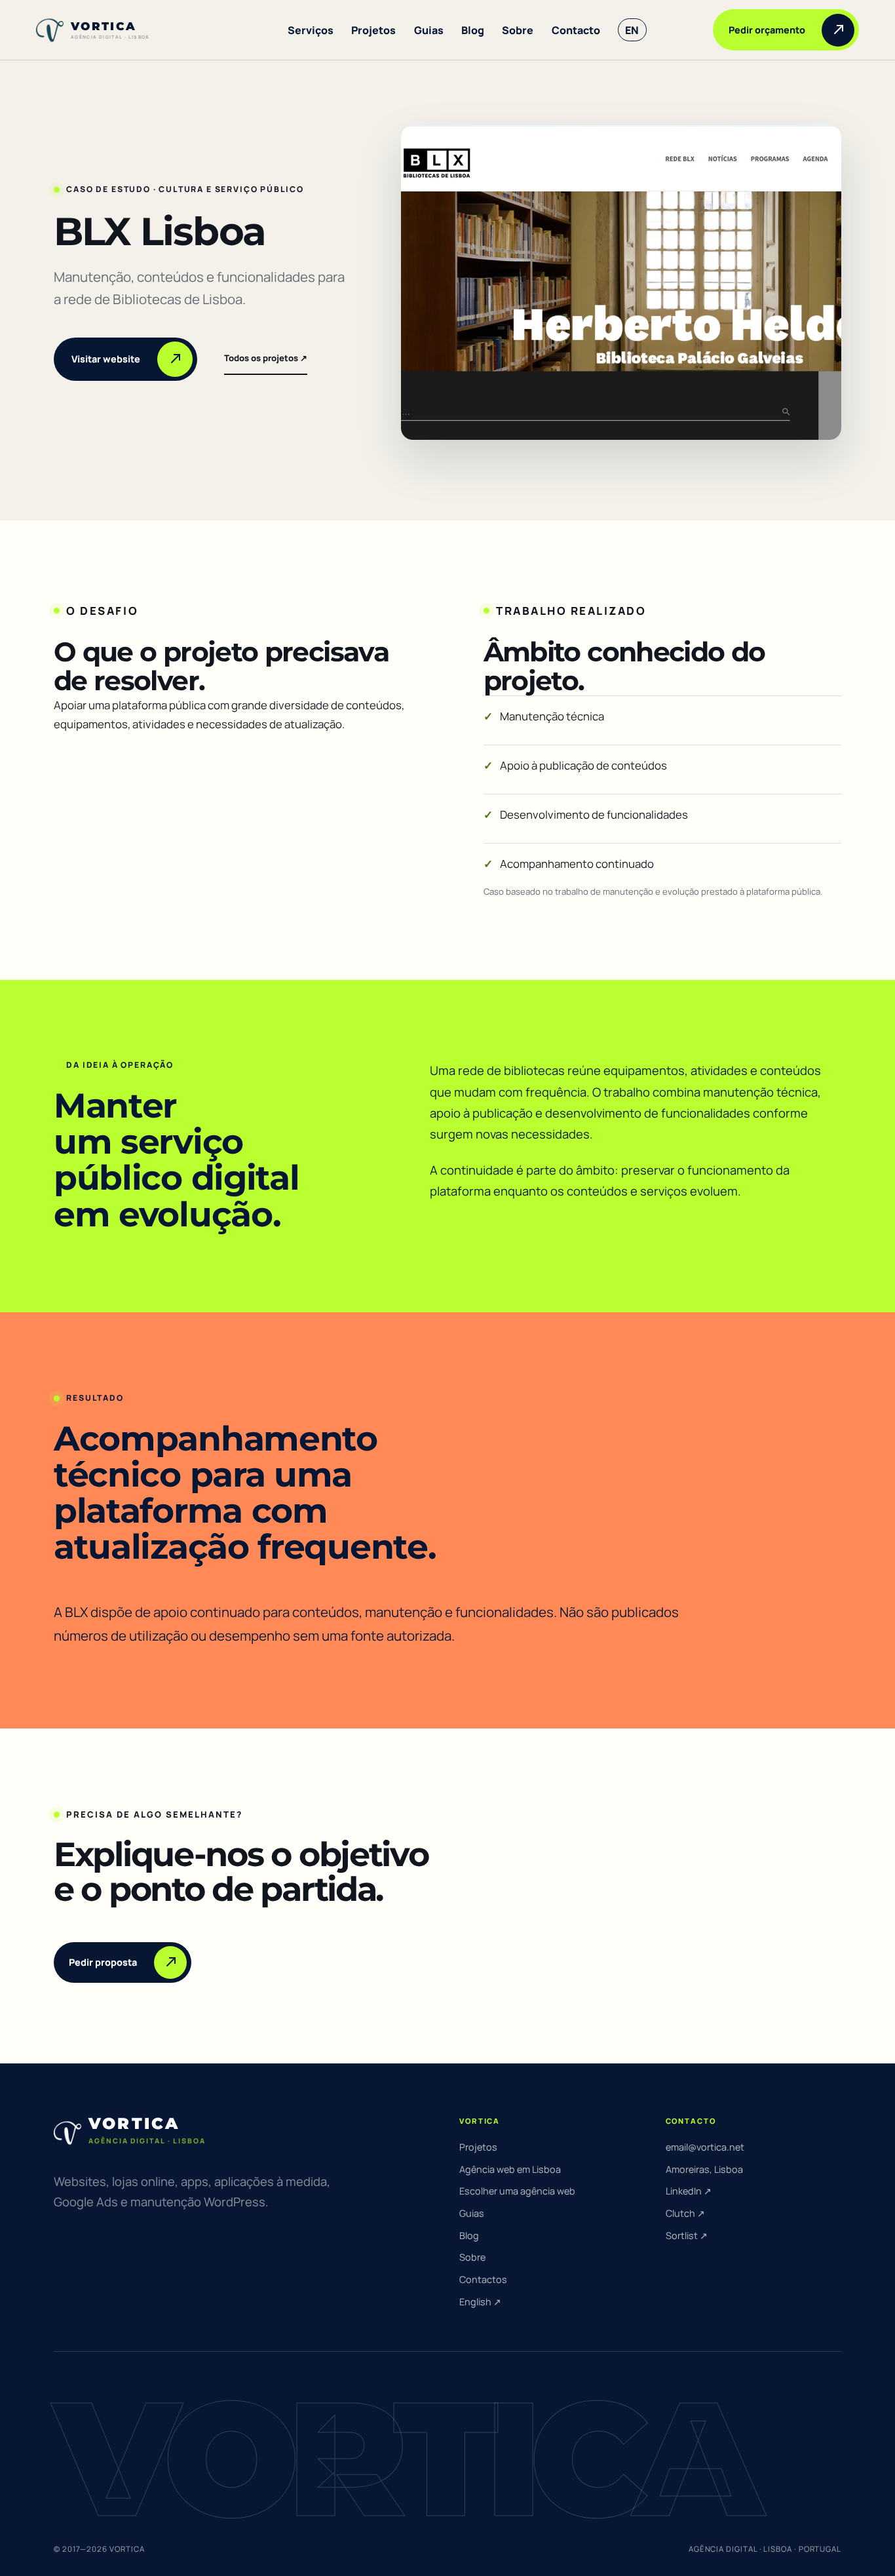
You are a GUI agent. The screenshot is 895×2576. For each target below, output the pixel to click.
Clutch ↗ (685, 2213)
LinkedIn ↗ (689, 2191)
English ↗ (480, 2302)
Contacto (576, 30)
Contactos (483, 2279)
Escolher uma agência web (517, 2191)
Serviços (311, 30)
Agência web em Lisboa (510, 2169)
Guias (429, 30)
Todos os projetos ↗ (266, 358)
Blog (473, 30)
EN (632, 30)
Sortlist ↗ (687, 2235)
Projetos (373, 30)
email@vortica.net (705, 2147)
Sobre (518, 30)
